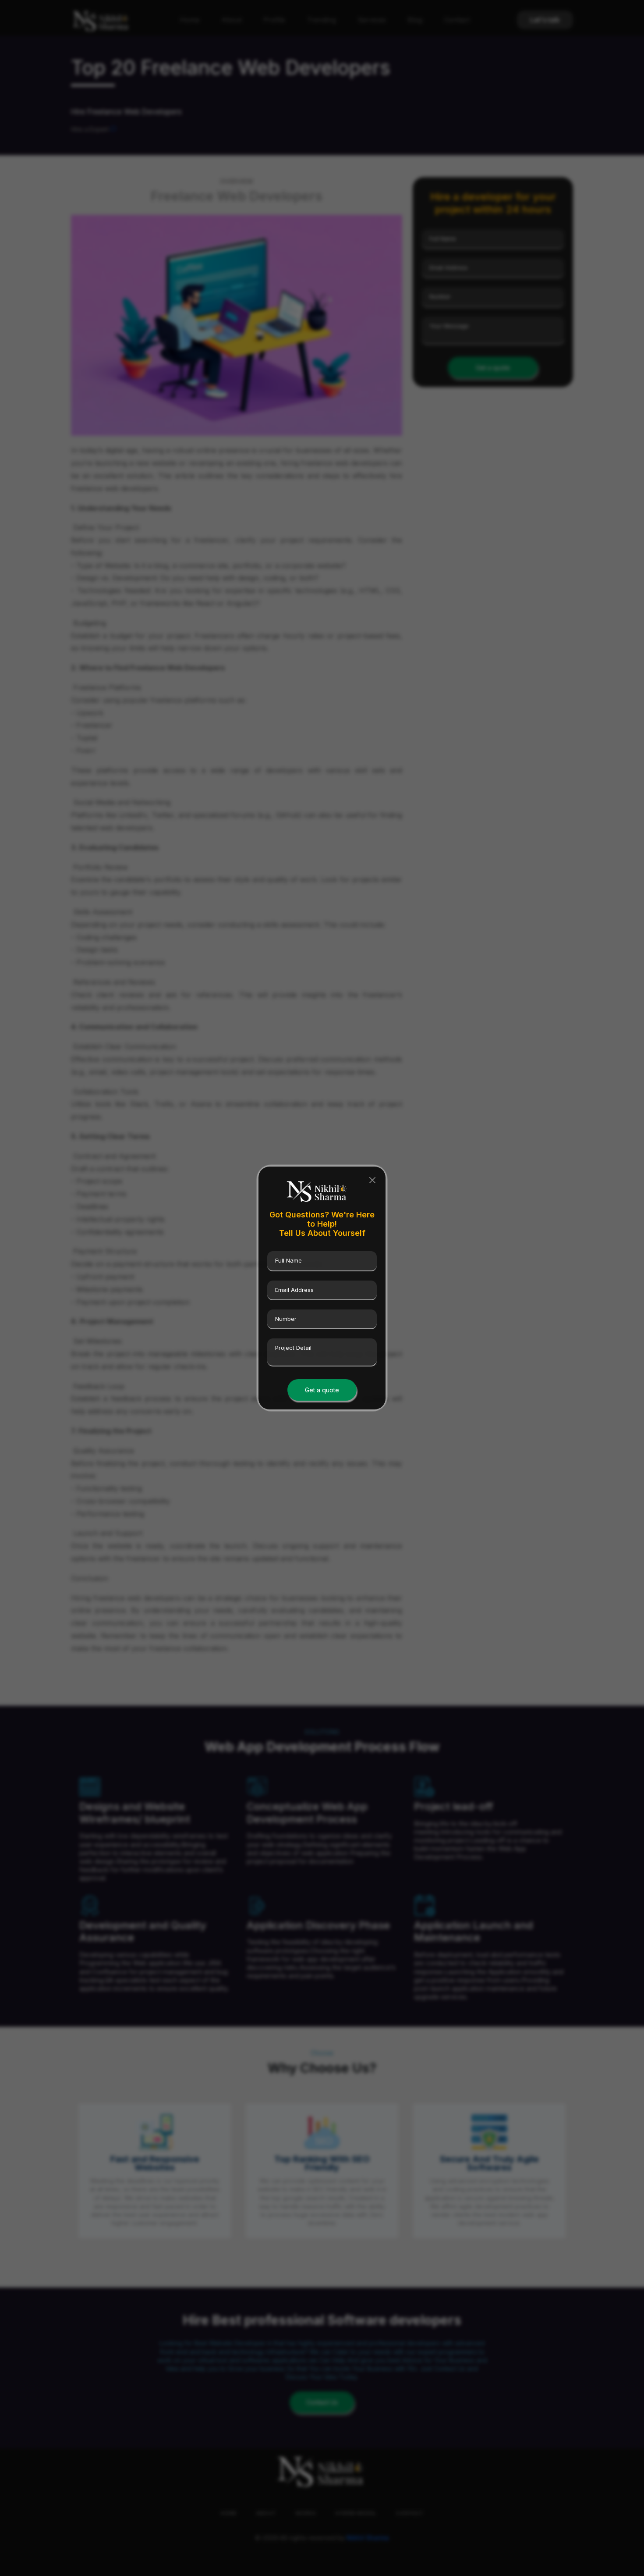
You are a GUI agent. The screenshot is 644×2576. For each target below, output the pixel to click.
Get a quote (322, 1390)
